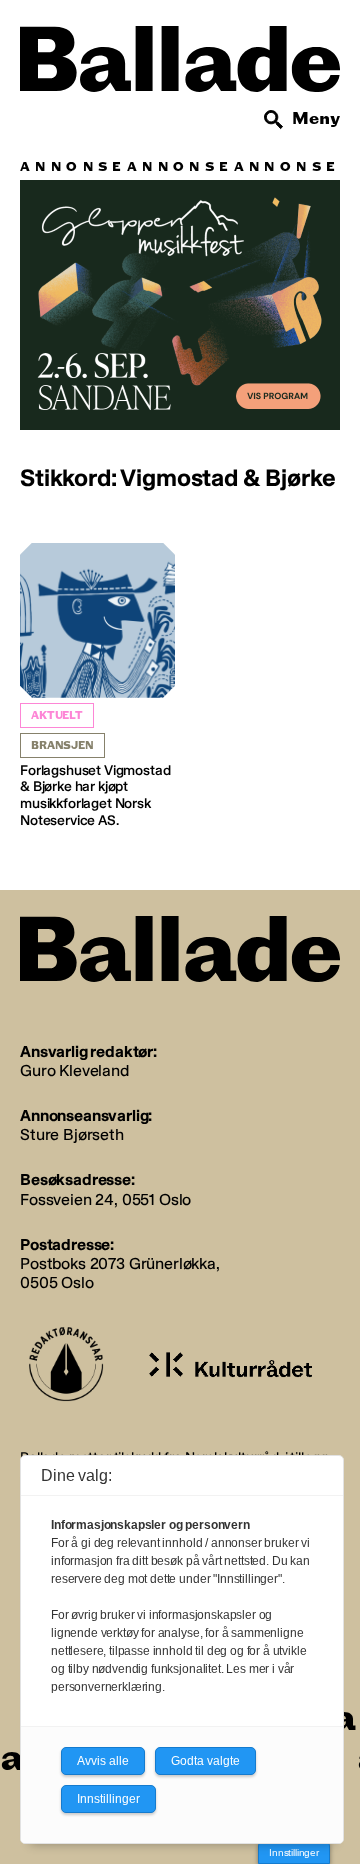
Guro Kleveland (74, 1070)
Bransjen (62, 745)
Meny (316, 118)
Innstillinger (294, 1852)
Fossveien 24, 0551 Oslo (105, 1199)
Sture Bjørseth (72, 1134)
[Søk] (274, 120)
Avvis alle (103, 1761)
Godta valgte (205, 1761)
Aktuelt (57, 715)
